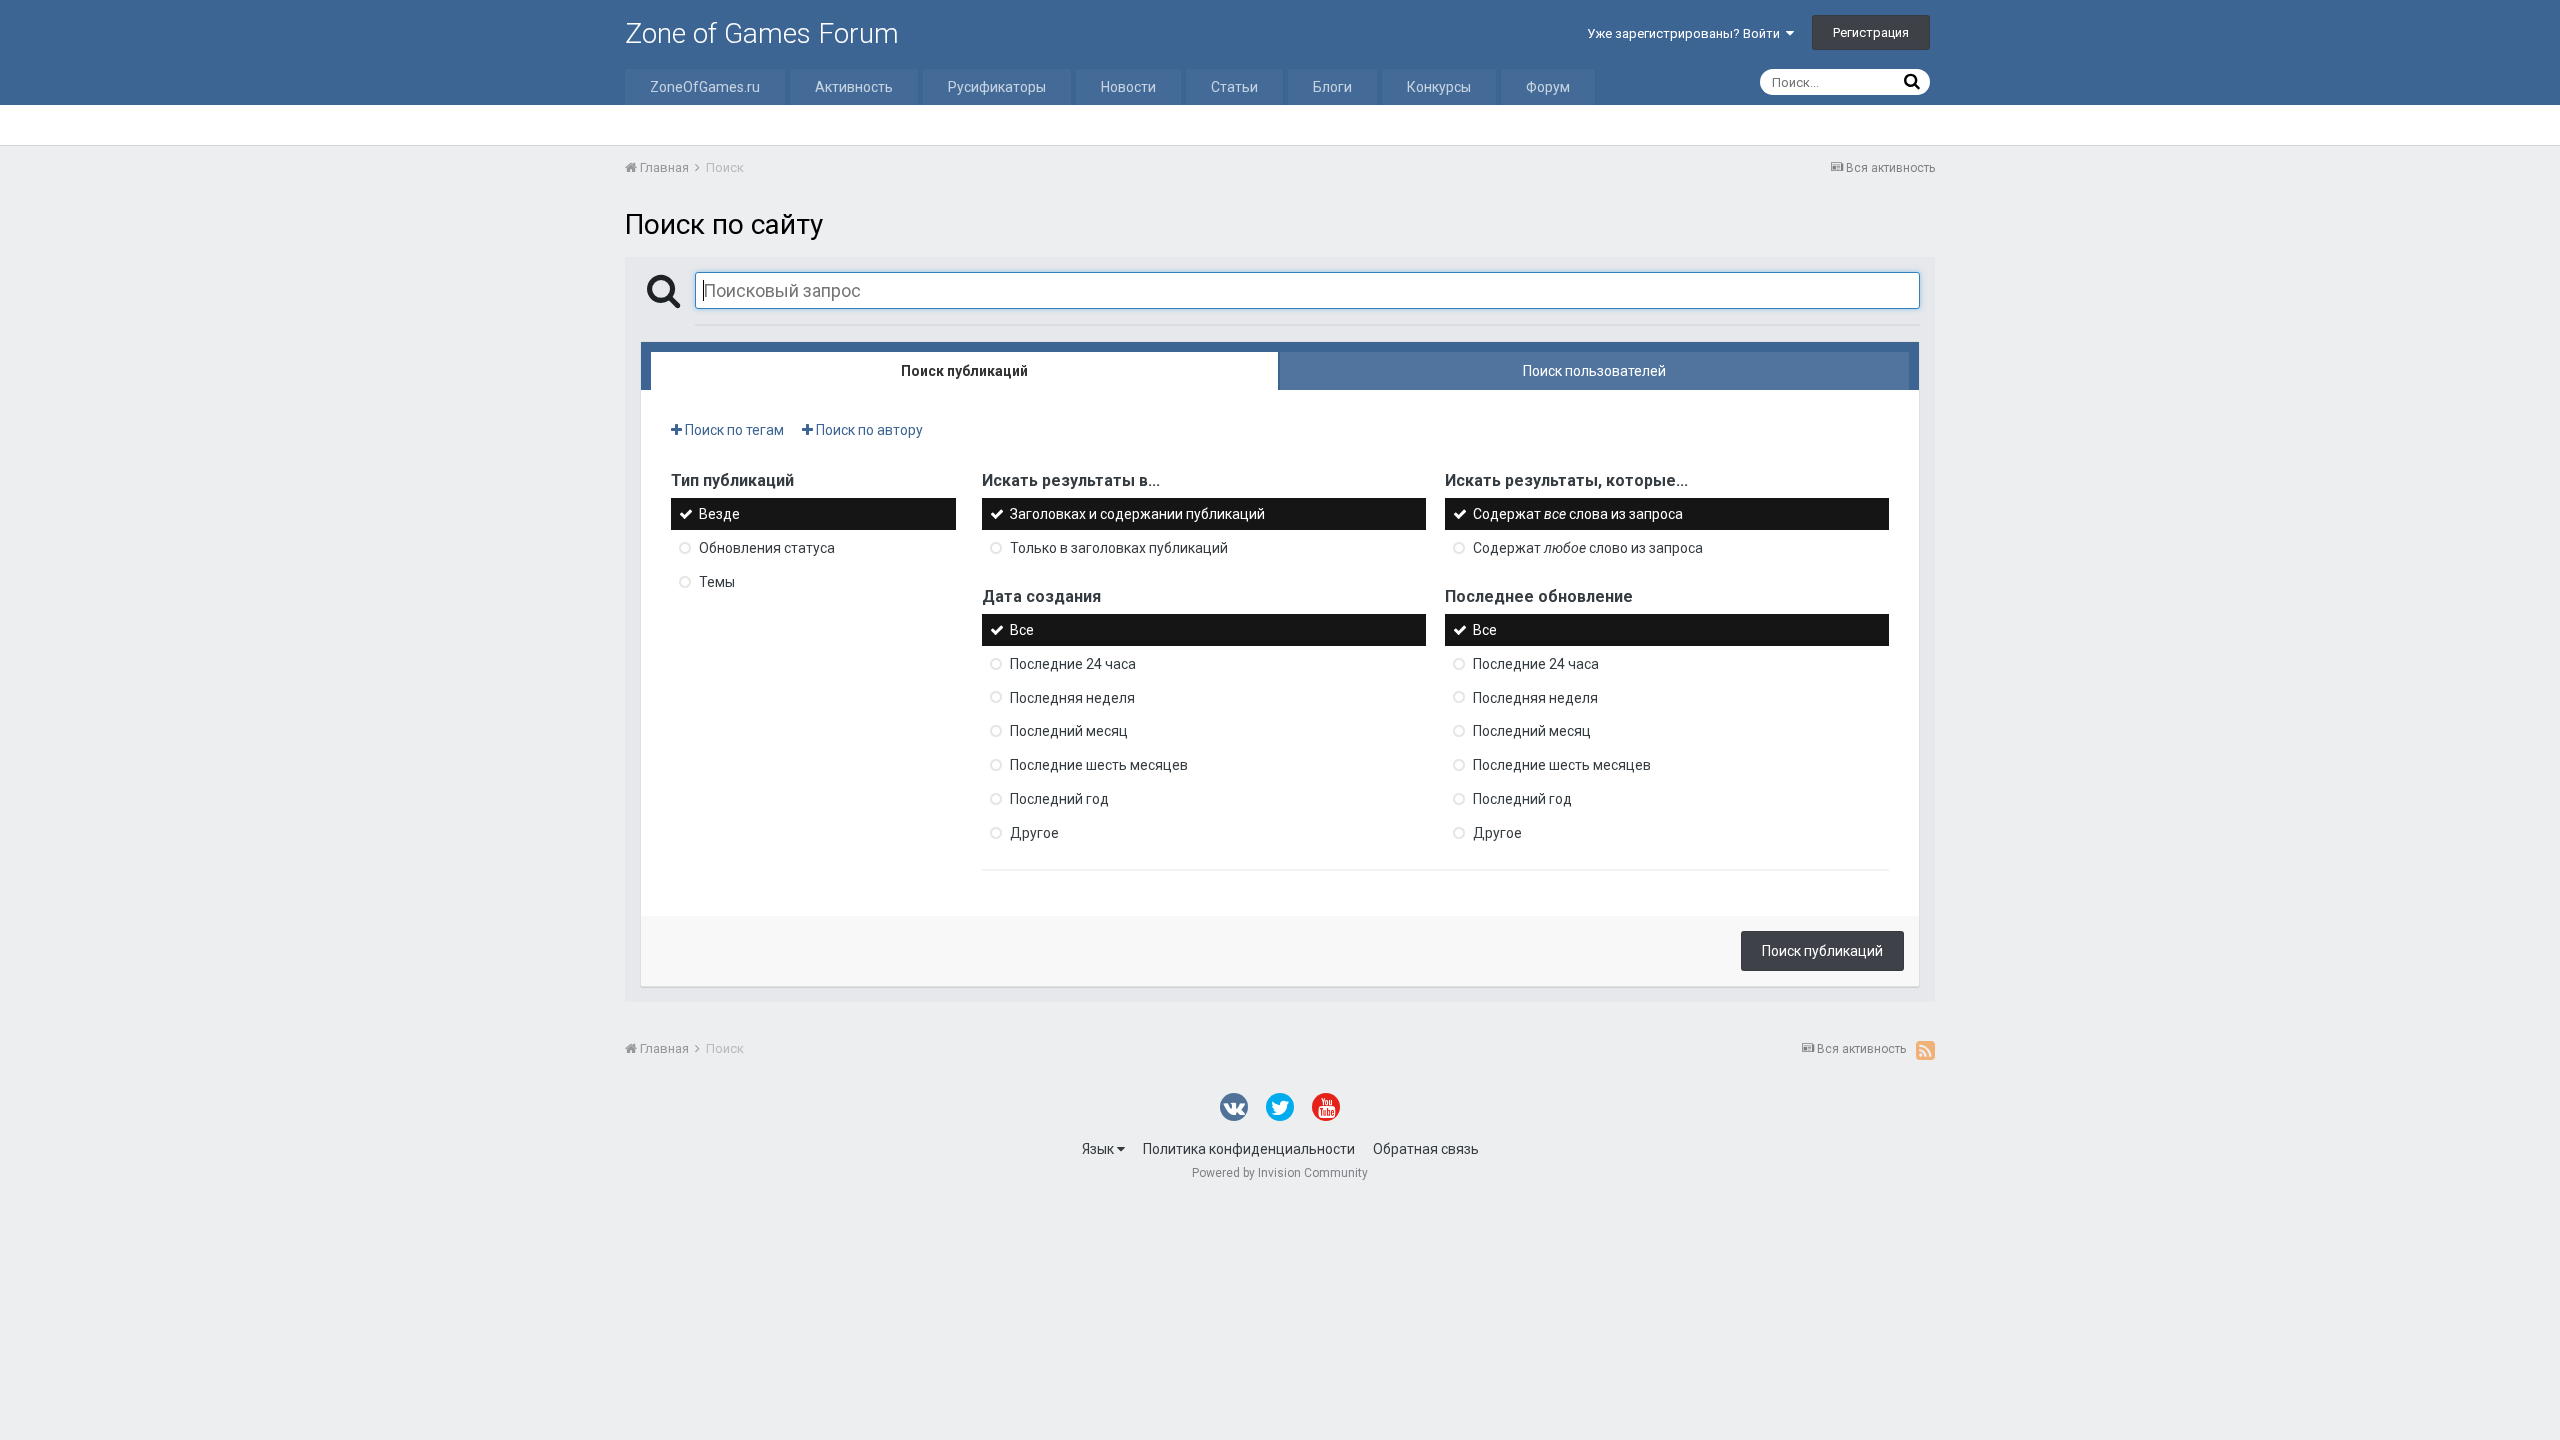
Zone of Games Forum (762, 33)
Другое (1034, 833)
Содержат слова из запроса (1578, 514)
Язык (1099, 1149)
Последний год (1059, 799)
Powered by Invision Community (1280, 1173)
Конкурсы (1439, 87)
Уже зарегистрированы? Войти (1686, 33)
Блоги (1332, 87)
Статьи (1234, 87)
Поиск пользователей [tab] (1594, 371)
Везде (719, 514)
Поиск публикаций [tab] (964, 371)
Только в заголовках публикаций (1119, 548)
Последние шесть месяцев (1099, 765)
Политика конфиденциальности (1249, 1149)
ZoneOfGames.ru (705, 87)
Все (1022, 630)
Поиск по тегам (733, 430)
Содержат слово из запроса (1588, 548)
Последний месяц (1069, 731)
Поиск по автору (868, 430)
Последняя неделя (1072, 697)
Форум (1548, 87)
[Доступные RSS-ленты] (1925, 1050)
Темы (717, 582)
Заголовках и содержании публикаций (1137, 514)
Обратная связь (1426, 1149)
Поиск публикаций (1822, 951)
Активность (854, 87)
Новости (1128, 87)
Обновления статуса (767, 548)
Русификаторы (997, 87)
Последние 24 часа (1073, 664)
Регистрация (1871, 32)
